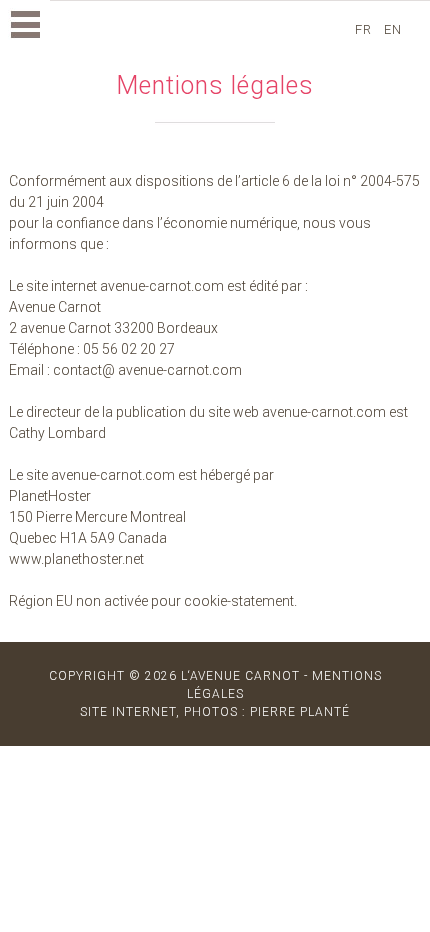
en (395, 29)
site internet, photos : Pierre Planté (215, 712)
